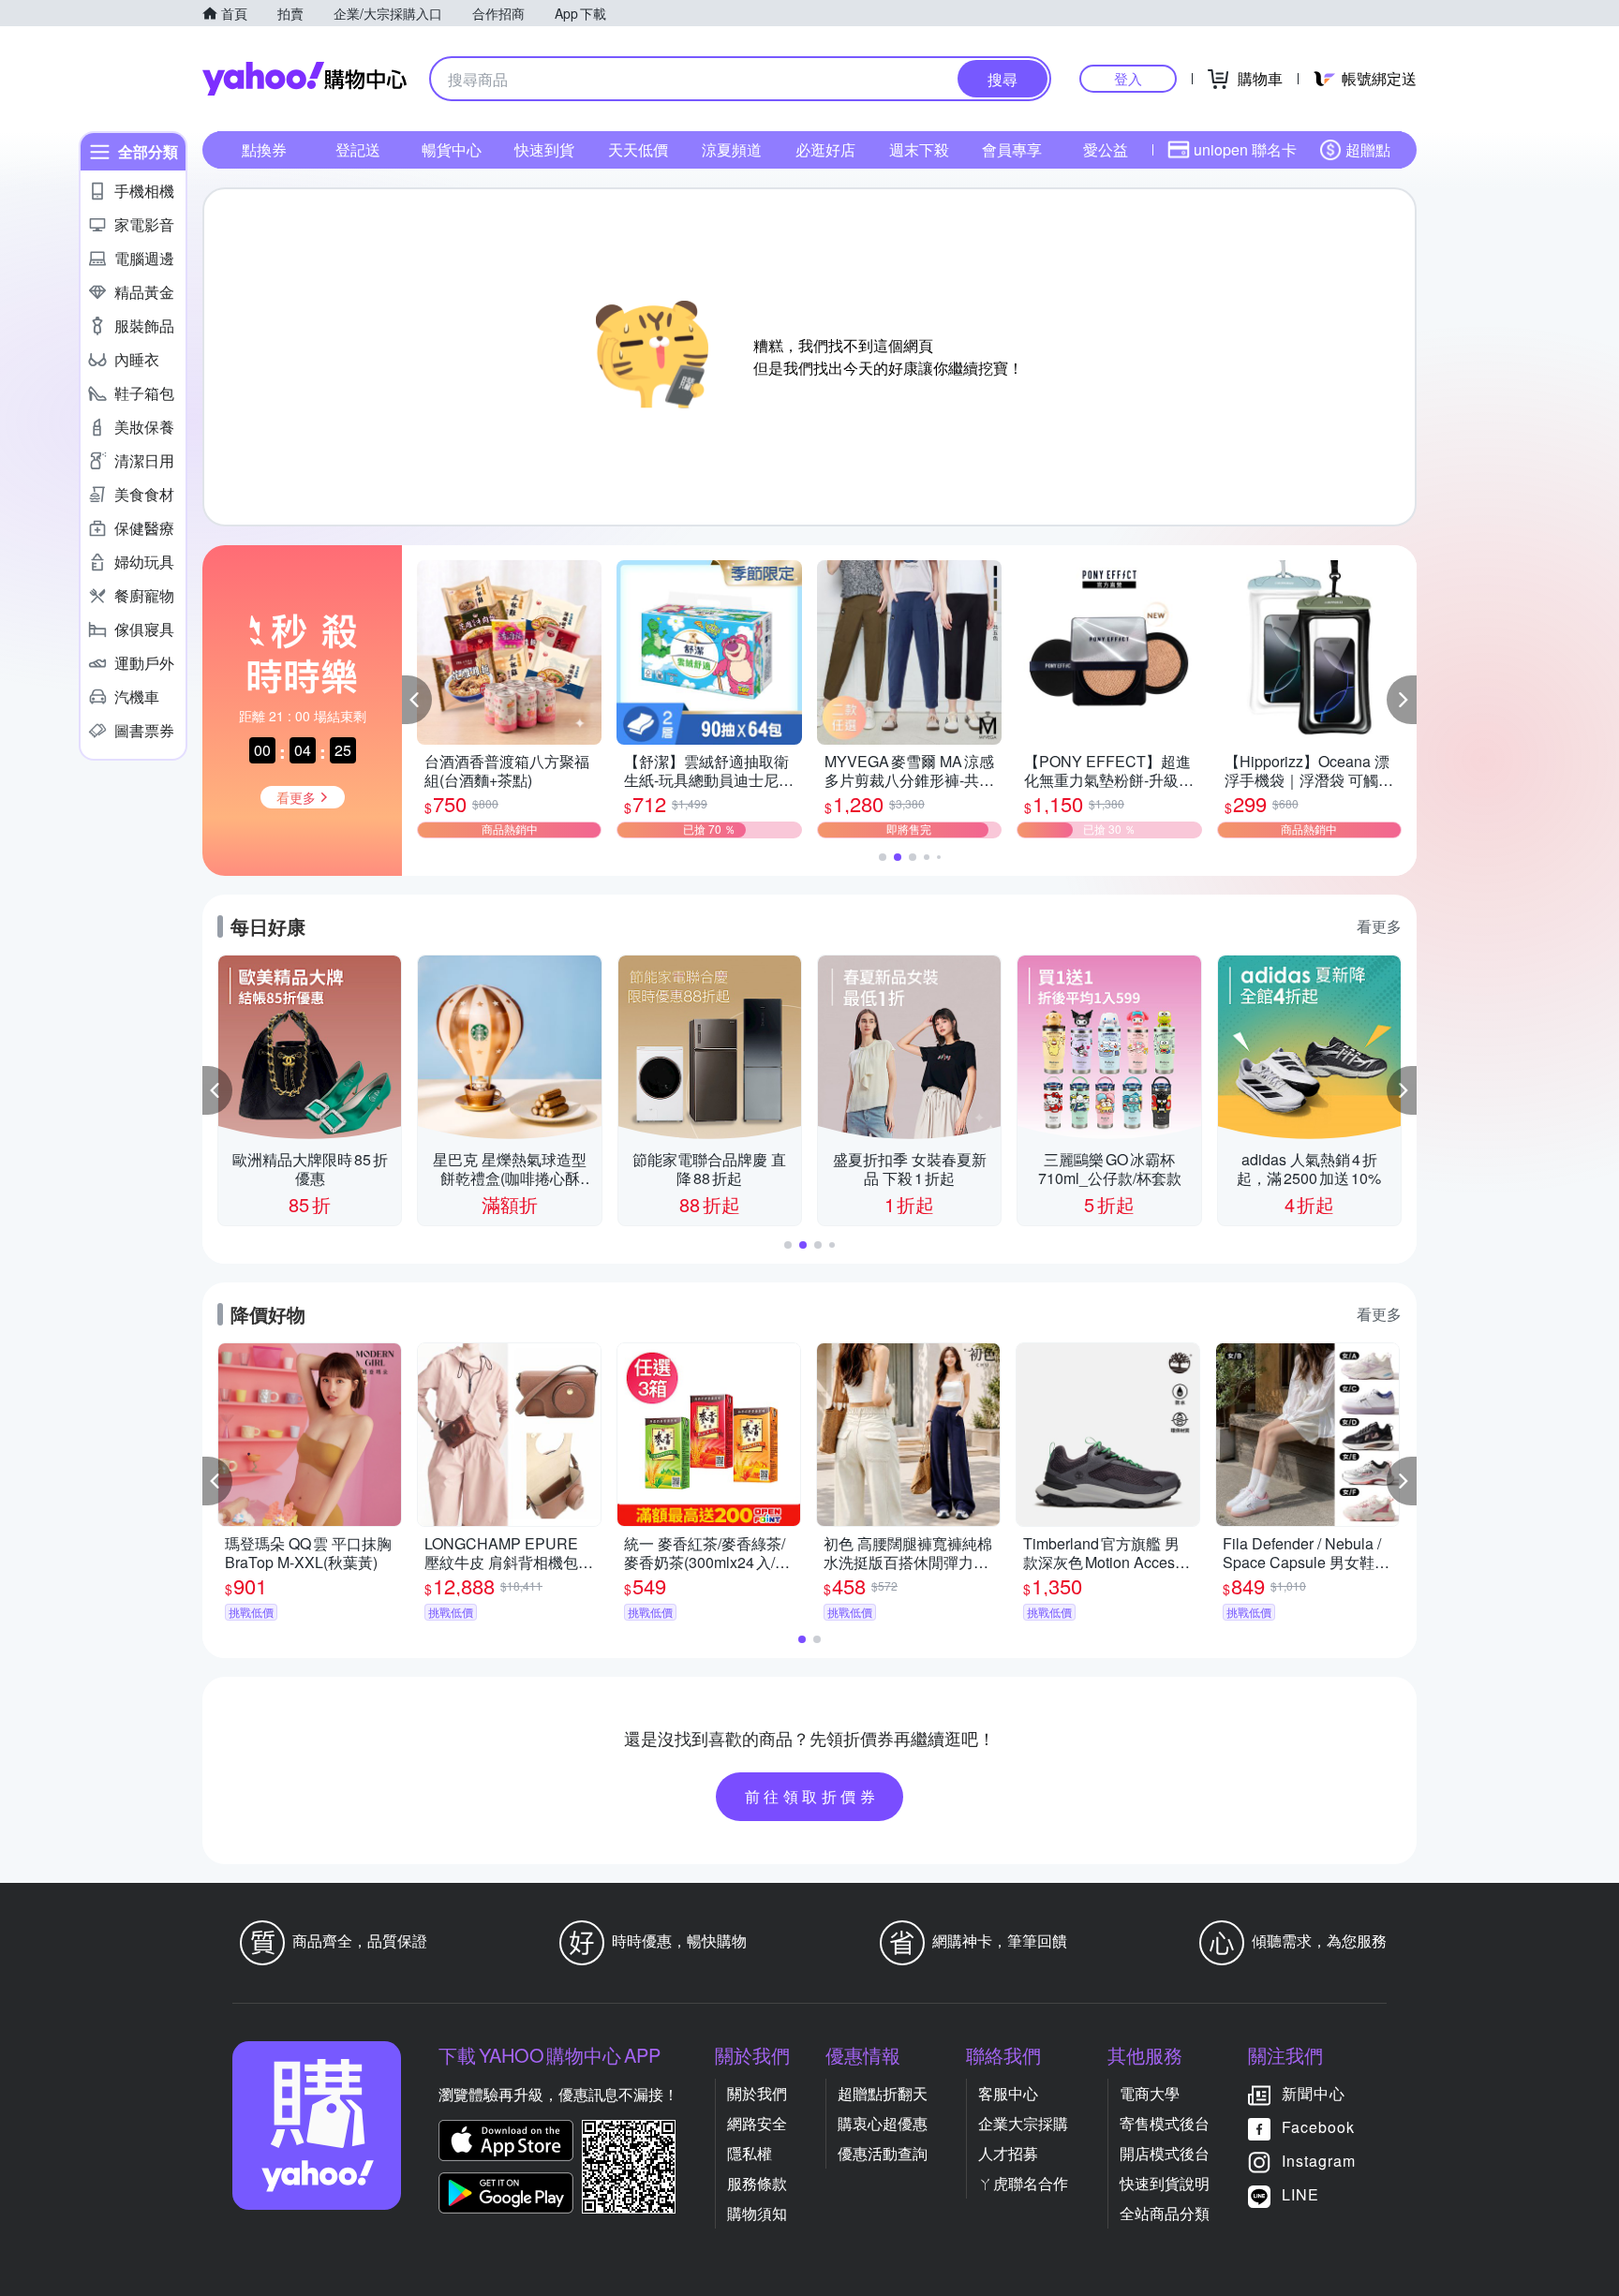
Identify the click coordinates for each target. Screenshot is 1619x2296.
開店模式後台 (1165, 2153)
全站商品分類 (1165, 2213)
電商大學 (1150, 2093)
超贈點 (1368, 149)
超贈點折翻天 (883, 2093)
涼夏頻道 (732, 149)
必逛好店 (825, 149)
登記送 (358, 149)
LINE (1300, 2194)
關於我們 (757, 2093)
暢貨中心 (452, 149)
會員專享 (1012, 149)
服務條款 (757, 2183)
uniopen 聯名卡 (1245, 149)
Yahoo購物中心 (304, 79)
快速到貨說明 (1165, 2183)
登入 (1128, 78)
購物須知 (757, 2213)
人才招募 (1008, 2153)
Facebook (1318, 2127)
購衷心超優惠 (883, 2123)
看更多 (1379, 926)
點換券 (264, 149)
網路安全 (757, 2123)
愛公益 (1106, 149)
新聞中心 (1314, 2093)
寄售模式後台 (1165, 2123)
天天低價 (638, 149)
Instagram (1319, 2161)
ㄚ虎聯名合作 (1023, 2183)
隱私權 (750, 2153)
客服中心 (1008, 2093)
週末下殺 (919, 149)
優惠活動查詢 (883, 2153)
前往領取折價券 (812, 1796)
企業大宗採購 (1023, 2123)
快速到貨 (544, 149)
